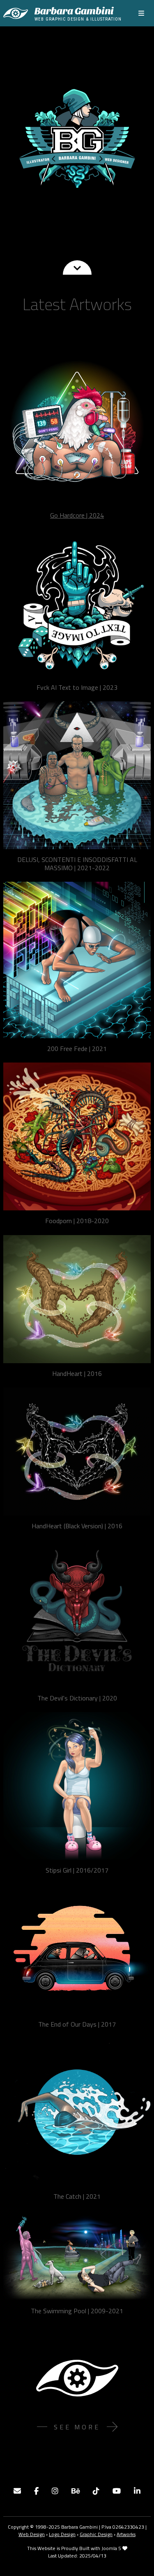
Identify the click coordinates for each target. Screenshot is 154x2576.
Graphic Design (96, 2534)
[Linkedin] (137, 2491)
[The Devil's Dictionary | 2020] (77, 1614)
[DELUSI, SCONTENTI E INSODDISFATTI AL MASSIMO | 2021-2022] (77, 775)
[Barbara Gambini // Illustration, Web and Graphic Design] (77, 138)
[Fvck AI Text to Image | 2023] (77, 603)
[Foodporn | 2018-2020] (77, 1136)
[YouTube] (117, 2491)
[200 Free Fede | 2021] (77, 960)
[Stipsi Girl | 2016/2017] (77, 1786)
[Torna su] (140, 2561)
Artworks (126, 2534)
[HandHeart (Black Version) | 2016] (77, 1451)
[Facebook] (36, 2491)
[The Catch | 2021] (77, 2112)
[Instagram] (55, 2491)
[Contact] (17, 2491)
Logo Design (62, 2534)
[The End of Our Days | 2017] (77, 1949)
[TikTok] (96, 2491)
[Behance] (76, 2491)
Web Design (32, 2534)
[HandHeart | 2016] (77, 1299)
